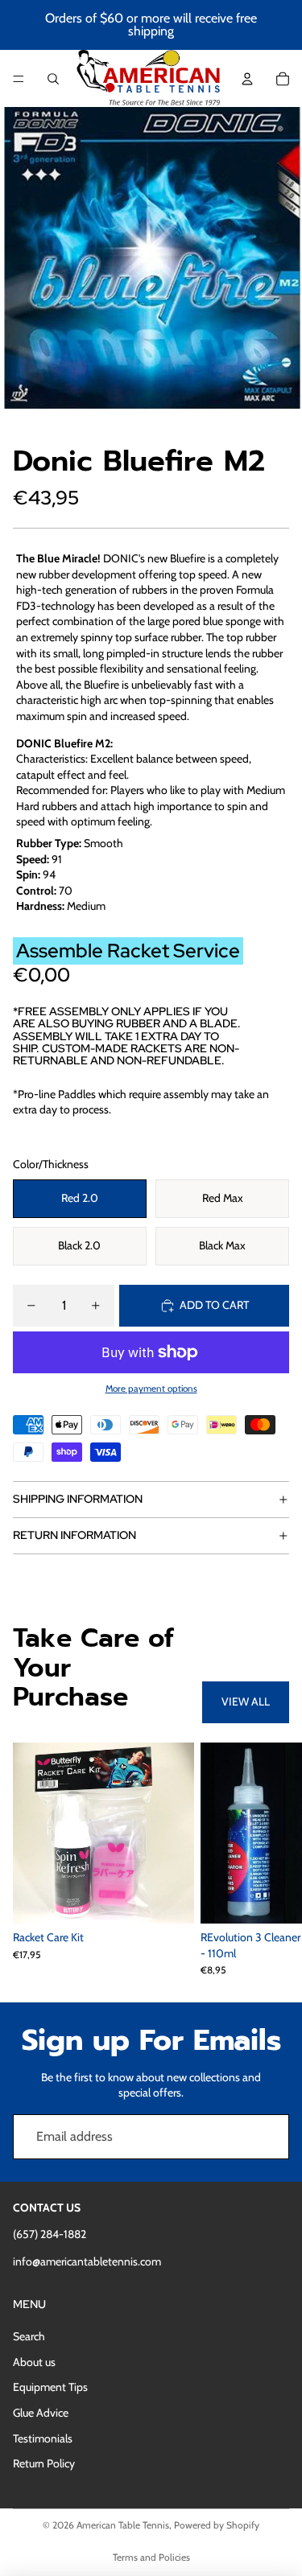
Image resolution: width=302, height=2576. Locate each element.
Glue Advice (41, 2413)
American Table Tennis (123, 2525)
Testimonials (43, 2438)
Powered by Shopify (217, 2525)
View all (246, 1702)
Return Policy (44, 2463)
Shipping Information (78, 1499)
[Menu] (19, 79)
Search (29, 2336)
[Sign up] (267, 2137)
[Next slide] (271, 1859)
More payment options (151, 1389)
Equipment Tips (50, 2387)
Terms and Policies (151, 2557)
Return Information (74, 1535)
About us (34, 2362)
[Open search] (53, 79)
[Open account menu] (247, 79)
